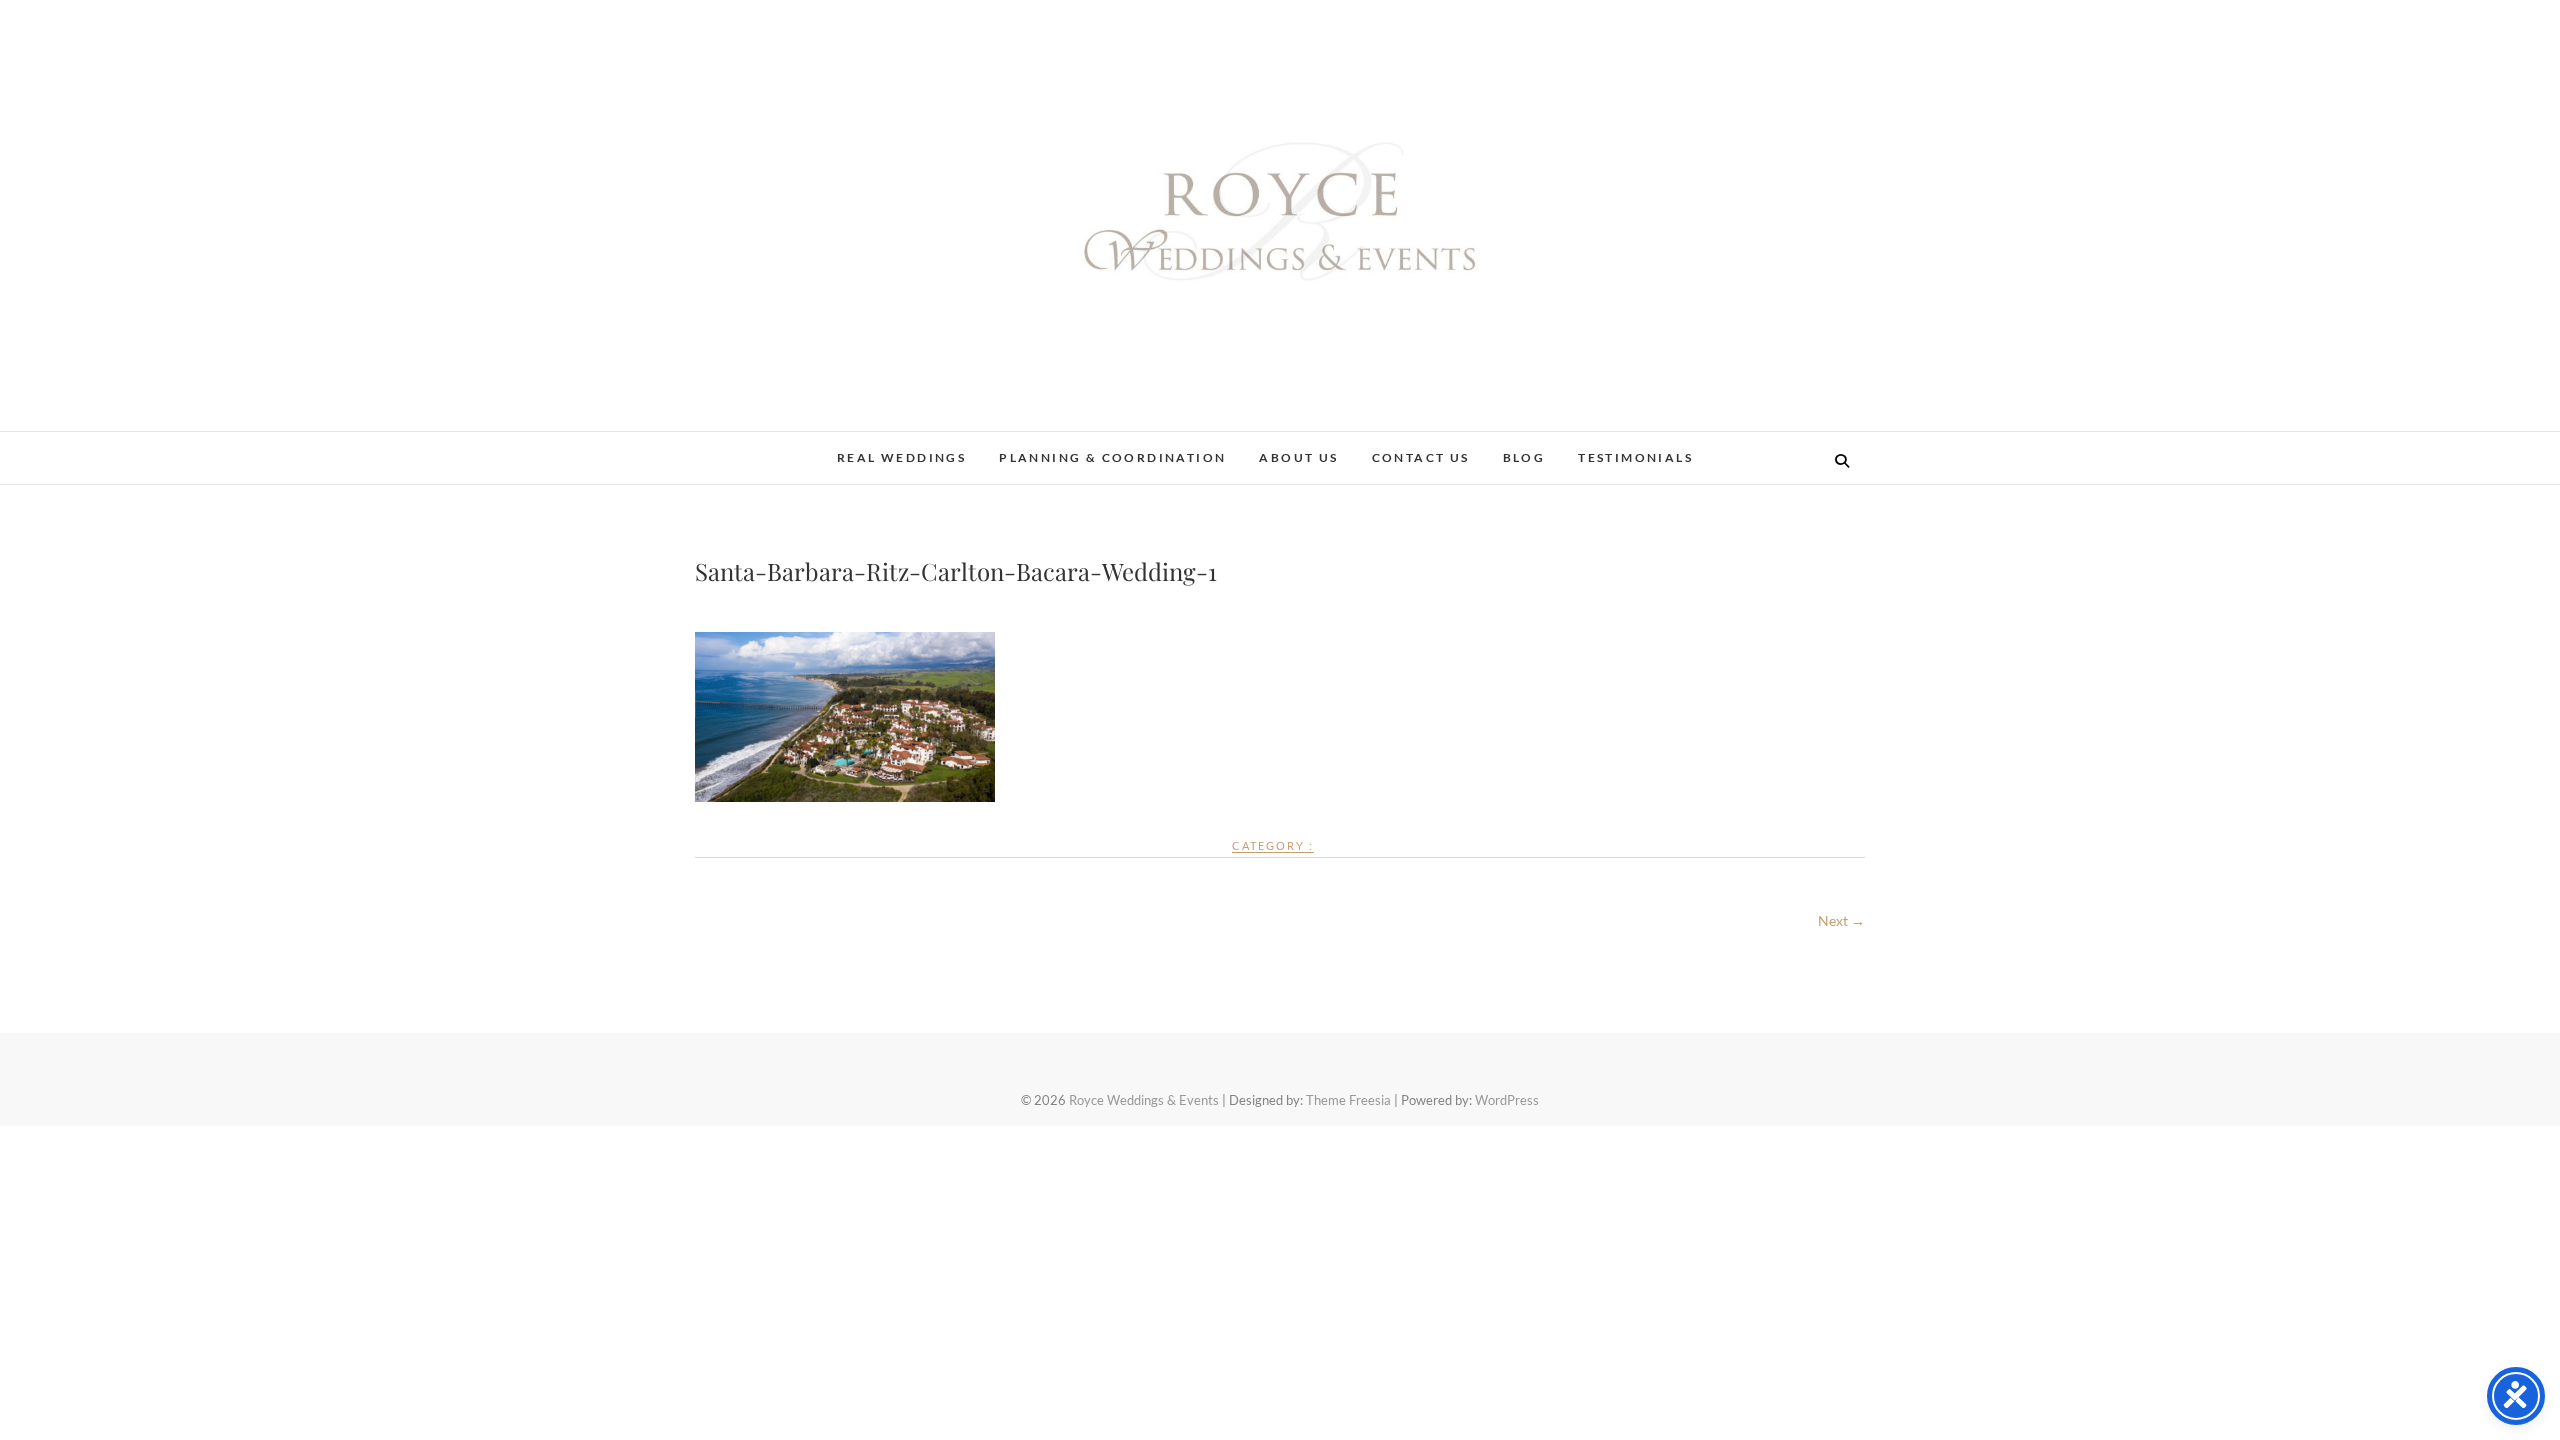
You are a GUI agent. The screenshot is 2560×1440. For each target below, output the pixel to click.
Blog (1524, 457)
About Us (1298, 457)
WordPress (1507, 1100)
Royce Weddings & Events (1144, 1100)
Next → (1841, 920)
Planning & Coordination (1112, 457)
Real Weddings (901, 457)
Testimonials (1635, 457)
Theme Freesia (1348, 1100)
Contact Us (1421, 457)
